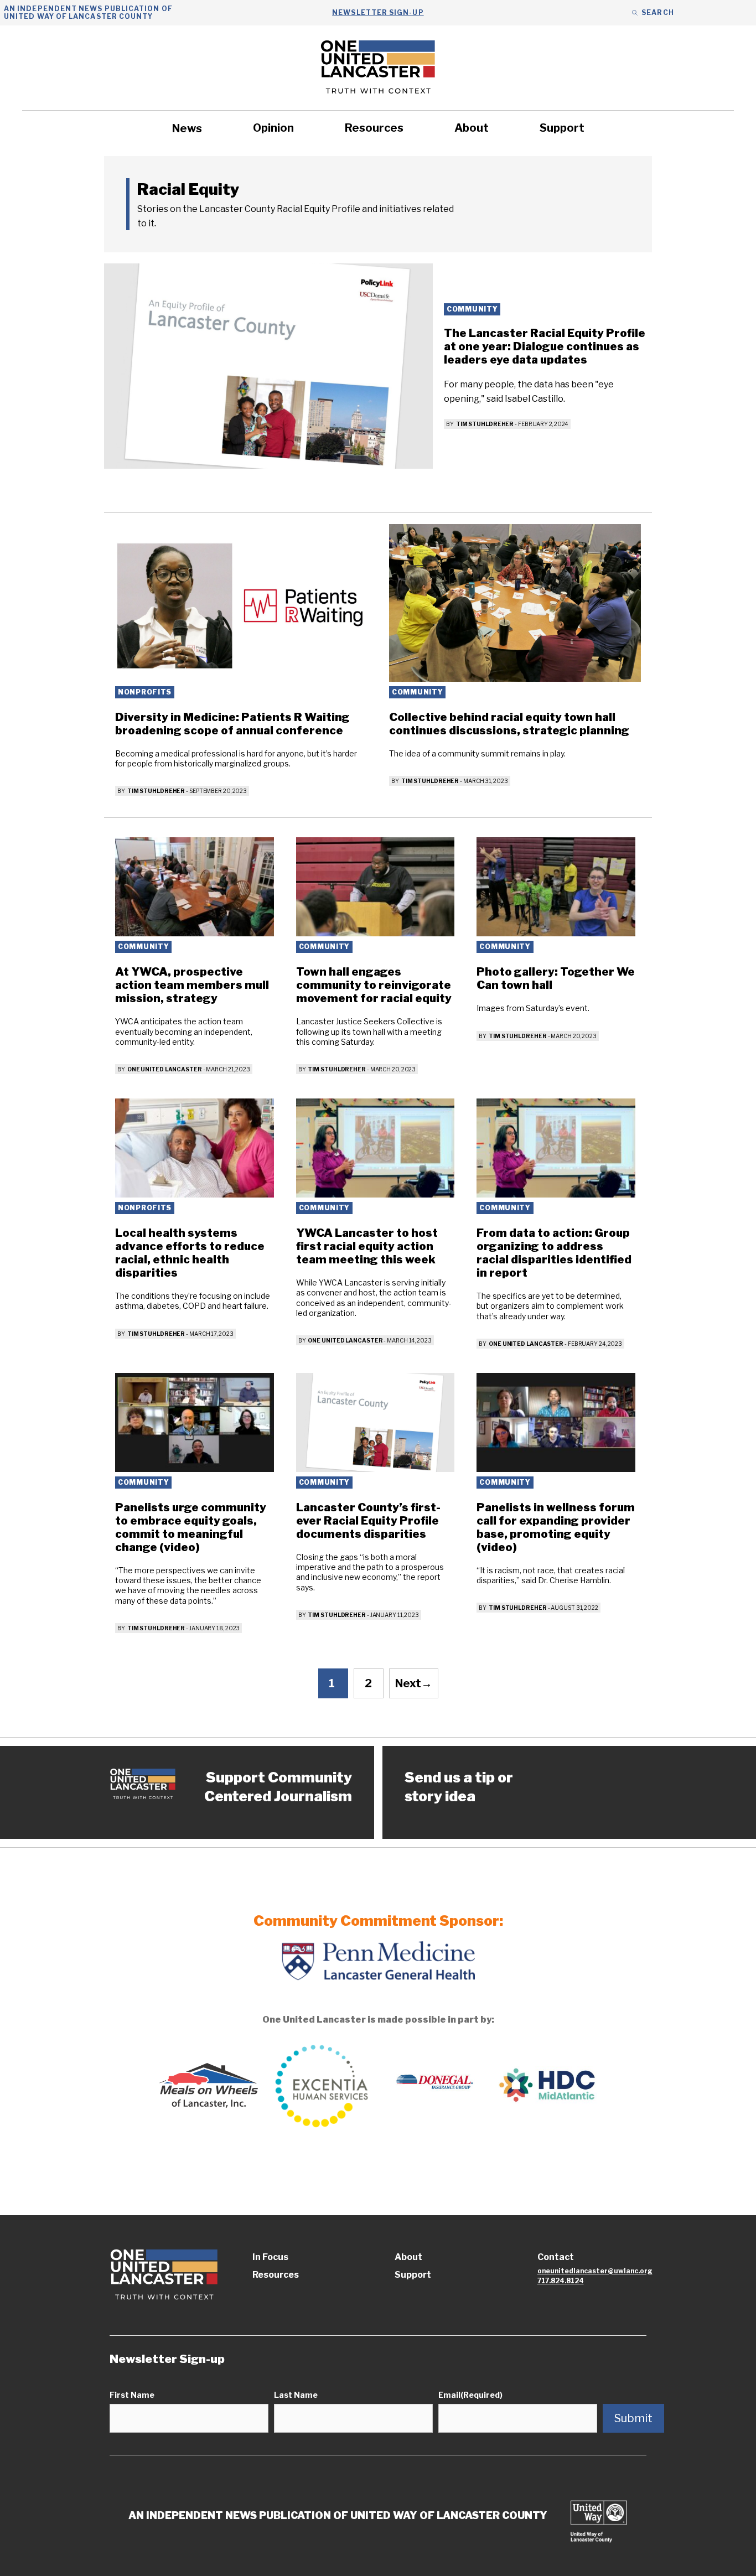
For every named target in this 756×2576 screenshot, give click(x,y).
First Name (132, 2395)
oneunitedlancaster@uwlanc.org (595, 2271)
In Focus (270, 2257)
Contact (556, 2257)
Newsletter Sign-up (378, 12)
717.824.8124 (561, 2281)
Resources (374, 128)
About (472, 128)
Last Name (296, 2395)
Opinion (273, 128)
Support (562, 128)
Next (414, 1683)
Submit (633, 2418)
